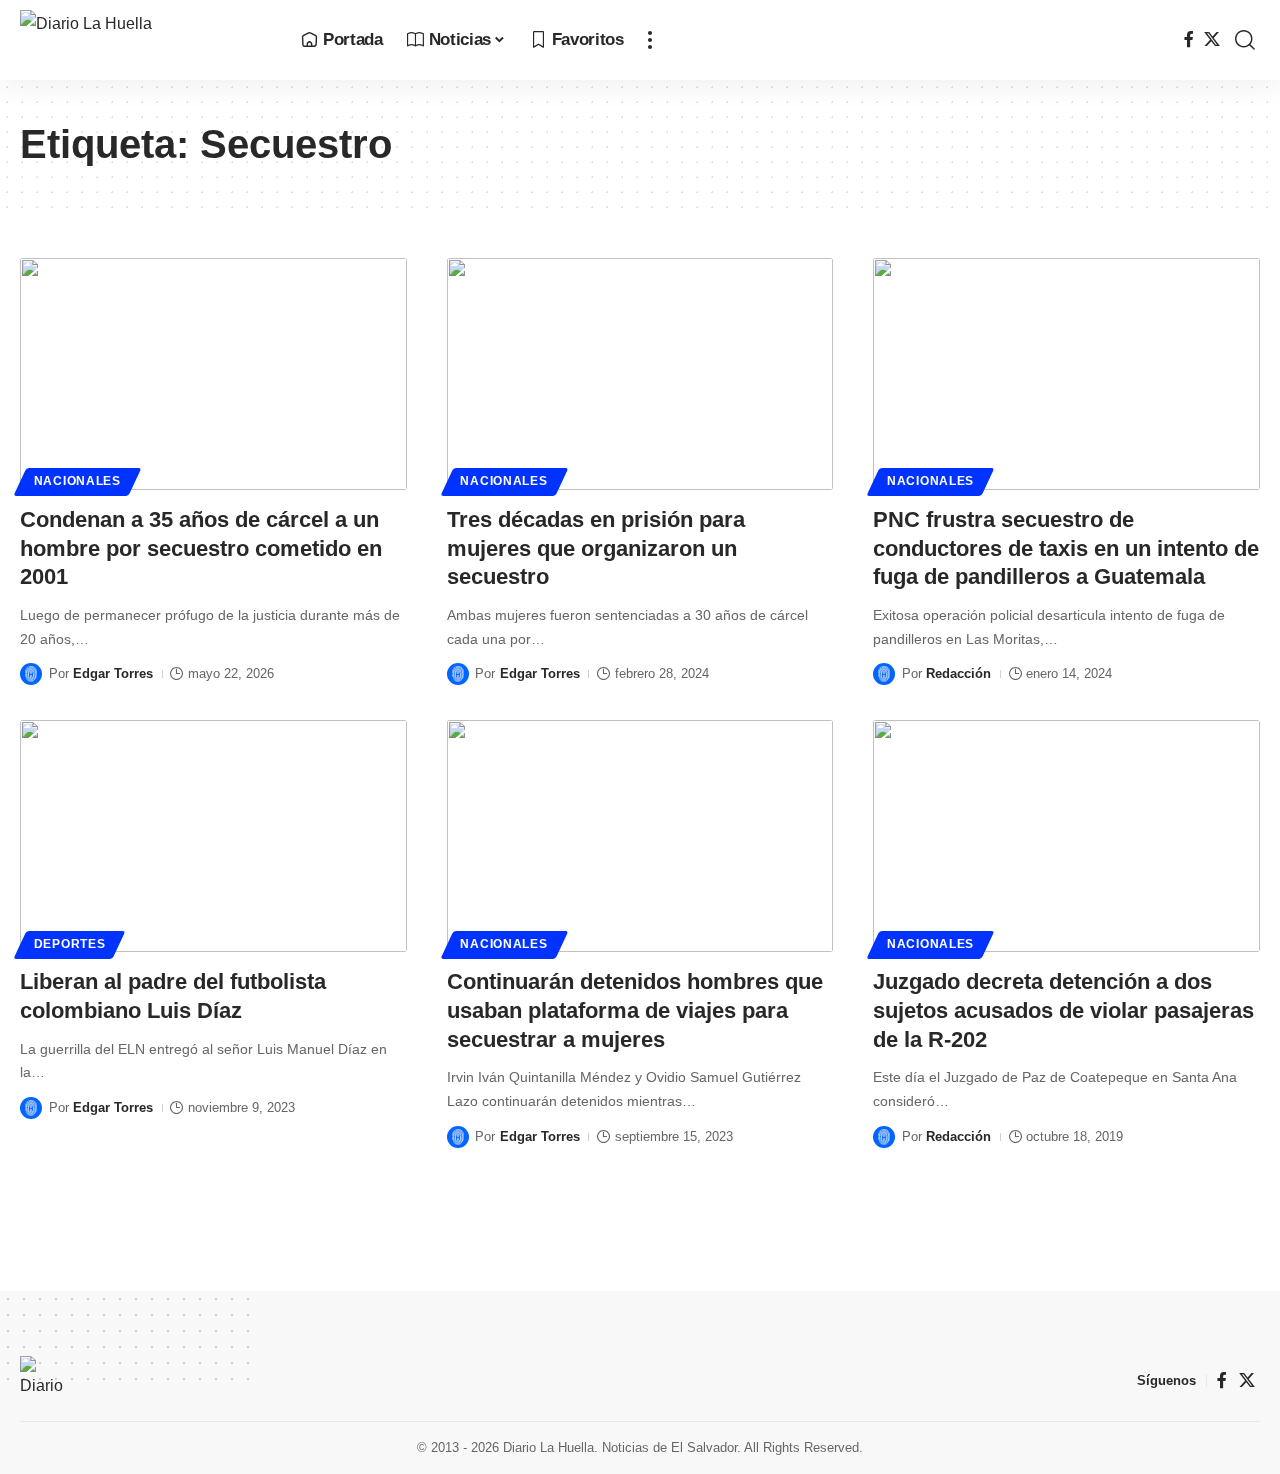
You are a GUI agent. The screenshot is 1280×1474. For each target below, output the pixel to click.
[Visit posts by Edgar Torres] (31, 674)
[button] (650, 40)
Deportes (70, 944)
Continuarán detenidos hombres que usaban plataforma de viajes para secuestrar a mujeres (635, 1010)
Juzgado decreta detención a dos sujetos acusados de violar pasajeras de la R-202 (1063, 1010)
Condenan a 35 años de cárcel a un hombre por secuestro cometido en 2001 (201, 548)
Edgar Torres (113, 673)
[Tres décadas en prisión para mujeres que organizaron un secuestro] (640, 374)
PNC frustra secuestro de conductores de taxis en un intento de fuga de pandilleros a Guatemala (1066, 548)
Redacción (958, 673)
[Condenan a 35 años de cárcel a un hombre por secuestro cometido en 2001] (213, 374)
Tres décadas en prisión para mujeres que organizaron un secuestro (596, 548)
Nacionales (77, 481)
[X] (1212, 39)
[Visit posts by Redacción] (884, 674)
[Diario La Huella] (144, 40)
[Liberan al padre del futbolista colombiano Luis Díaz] (213, 836)
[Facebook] (1189, 39)
